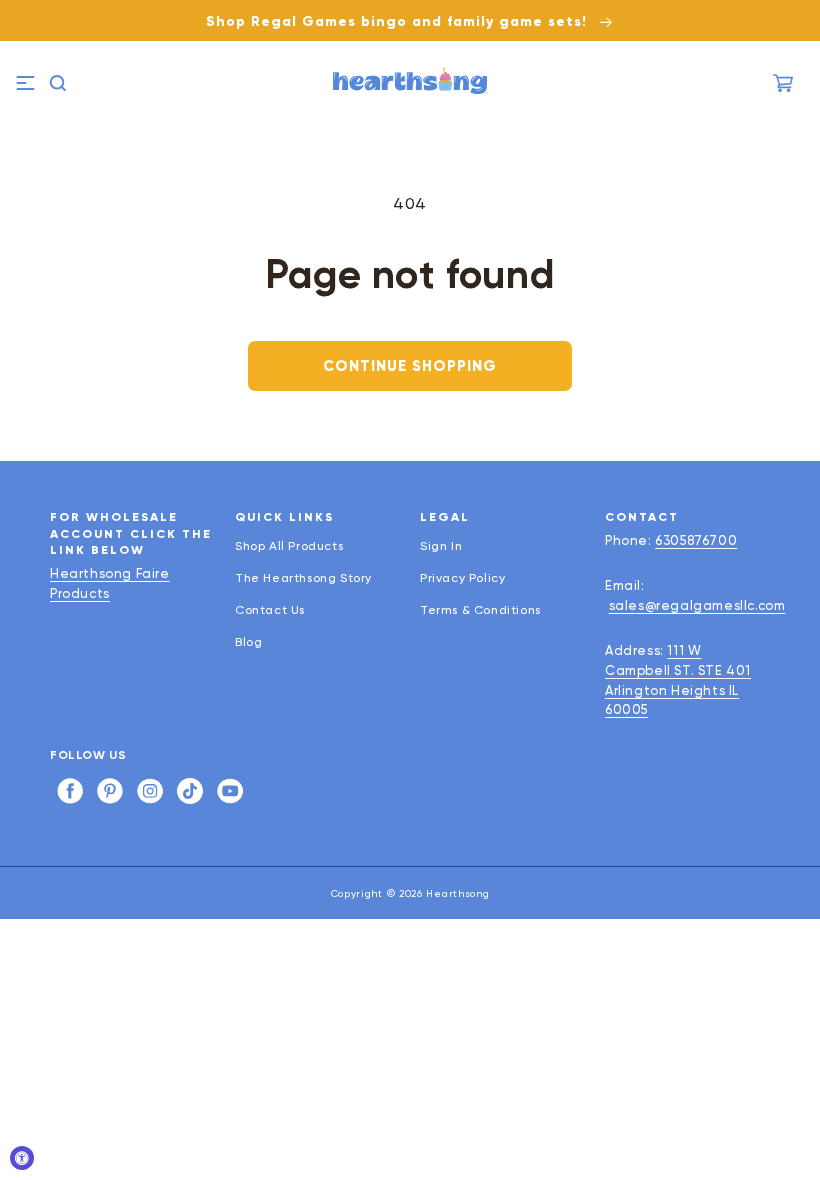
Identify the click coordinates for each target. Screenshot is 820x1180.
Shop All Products (289, 546)
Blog (248, 642)
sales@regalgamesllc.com (697, 605)
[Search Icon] (58, 83)
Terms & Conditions (480, 610)
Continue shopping (410, 366)
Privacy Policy (462, 578)
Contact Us (270, 610)
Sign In (441, 546)
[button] (25, 83)
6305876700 (696, 540)
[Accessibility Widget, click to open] (22, 1158)
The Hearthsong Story (303, 578)
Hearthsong (457, 893)
